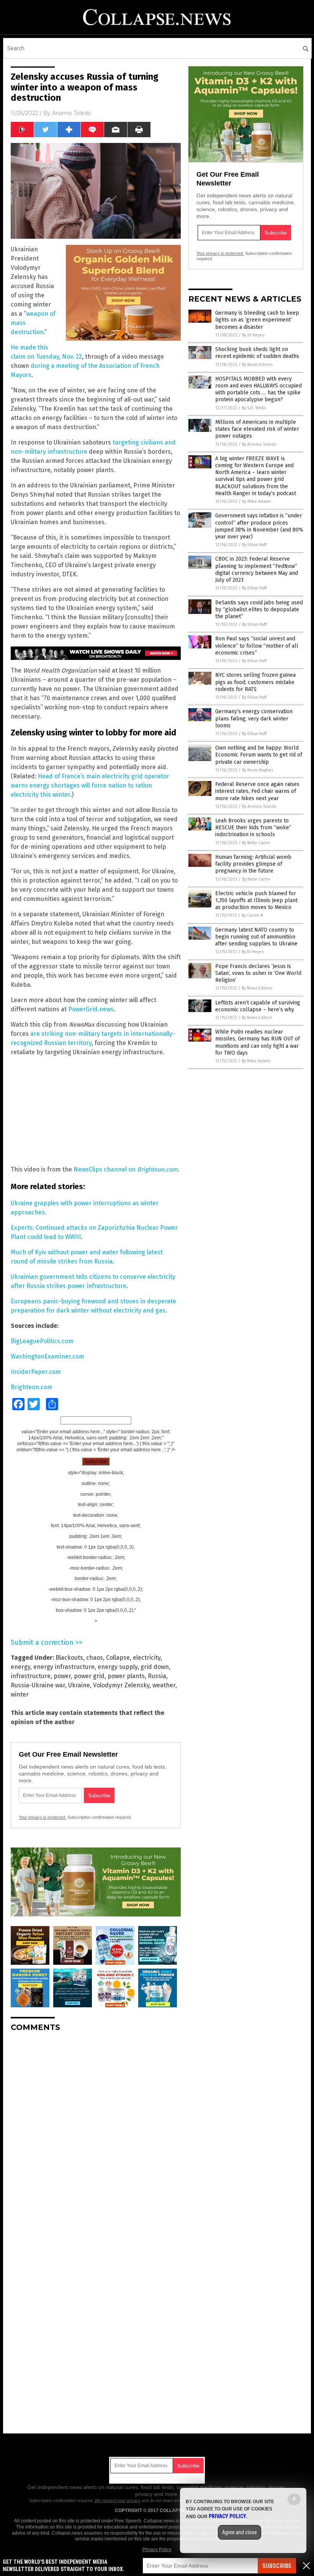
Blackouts (69, 1658)
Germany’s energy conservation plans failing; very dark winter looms (254, 718)
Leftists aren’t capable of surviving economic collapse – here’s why (258, 1006)
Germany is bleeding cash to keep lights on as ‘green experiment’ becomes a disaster (257, 320)
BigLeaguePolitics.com (42, 1341)
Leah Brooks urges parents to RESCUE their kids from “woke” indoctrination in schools (253, 828)
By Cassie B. (253, 915)
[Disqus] (96, 2134)
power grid (89, 1676)
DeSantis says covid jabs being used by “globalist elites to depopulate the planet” (259, 610)
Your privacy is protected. (43, 1817)
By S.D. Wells (254, 408)
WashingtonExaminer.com (47, 1356)
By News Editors (257, 365)
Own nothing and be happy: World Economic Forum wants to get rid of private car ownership (259, 755)
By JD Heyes (253, 335)
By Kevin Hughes (258, 770)
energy (20, 1667)
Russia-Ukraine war (38, 1685)
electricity (147, 1658)
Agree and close (240, 2532)
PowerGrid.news (91, 1009)
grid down (155, 1667)
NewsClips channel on (105, 1169)
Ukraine (79, 1685)
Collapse (118, 1658)
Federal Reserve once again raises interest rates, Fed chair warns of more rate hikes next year (257, 791)
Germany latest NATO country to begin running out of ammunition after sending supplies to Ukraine (256, 937)
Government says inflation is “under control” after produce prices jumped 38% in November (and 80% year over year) (259, 526)
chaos (95, 1658)
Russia (157, 1676)
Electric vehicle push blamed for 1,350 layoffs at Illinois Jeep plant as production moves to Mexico (256, 900)
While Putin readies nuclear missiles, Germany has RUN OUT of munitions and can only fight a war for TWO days (258, 1042)
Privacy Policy (157, 2550)
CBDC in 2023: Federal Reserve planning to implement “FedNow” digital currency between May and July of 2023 (257, 569)
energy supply (118, 1667)
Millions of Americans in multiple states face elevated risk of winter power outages (257, 429)
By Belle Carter (256, 843)
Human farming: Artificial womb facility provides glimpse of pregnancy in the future (253, 864)
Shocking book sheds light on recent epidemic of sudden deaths (257, 353)
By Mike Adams (256, 501)
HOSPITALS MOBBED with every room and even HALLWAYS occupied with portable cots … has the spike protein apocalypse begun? (258, 389)
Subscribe (277, 2566)
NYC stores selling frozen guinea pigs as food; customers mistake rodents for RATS (255, 682)
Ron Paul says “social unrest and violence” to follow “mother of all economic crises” (257, 646)
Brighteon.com (157, 1169)
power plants (126, 1676)
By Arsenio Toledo (259, 444)
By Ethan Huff (254, 545)
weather (164, 1685)
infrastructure (31, 1676)
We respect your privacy (118, 2501)
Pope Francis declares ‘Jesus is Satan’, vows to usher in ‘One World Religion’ (258, 973)
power (62, 1676)
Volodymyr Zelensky (121, 1685)
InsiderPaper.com (36, 1372)
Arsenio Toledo (72, 113)
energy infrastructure (64, 1667)
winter (20, 1694)
